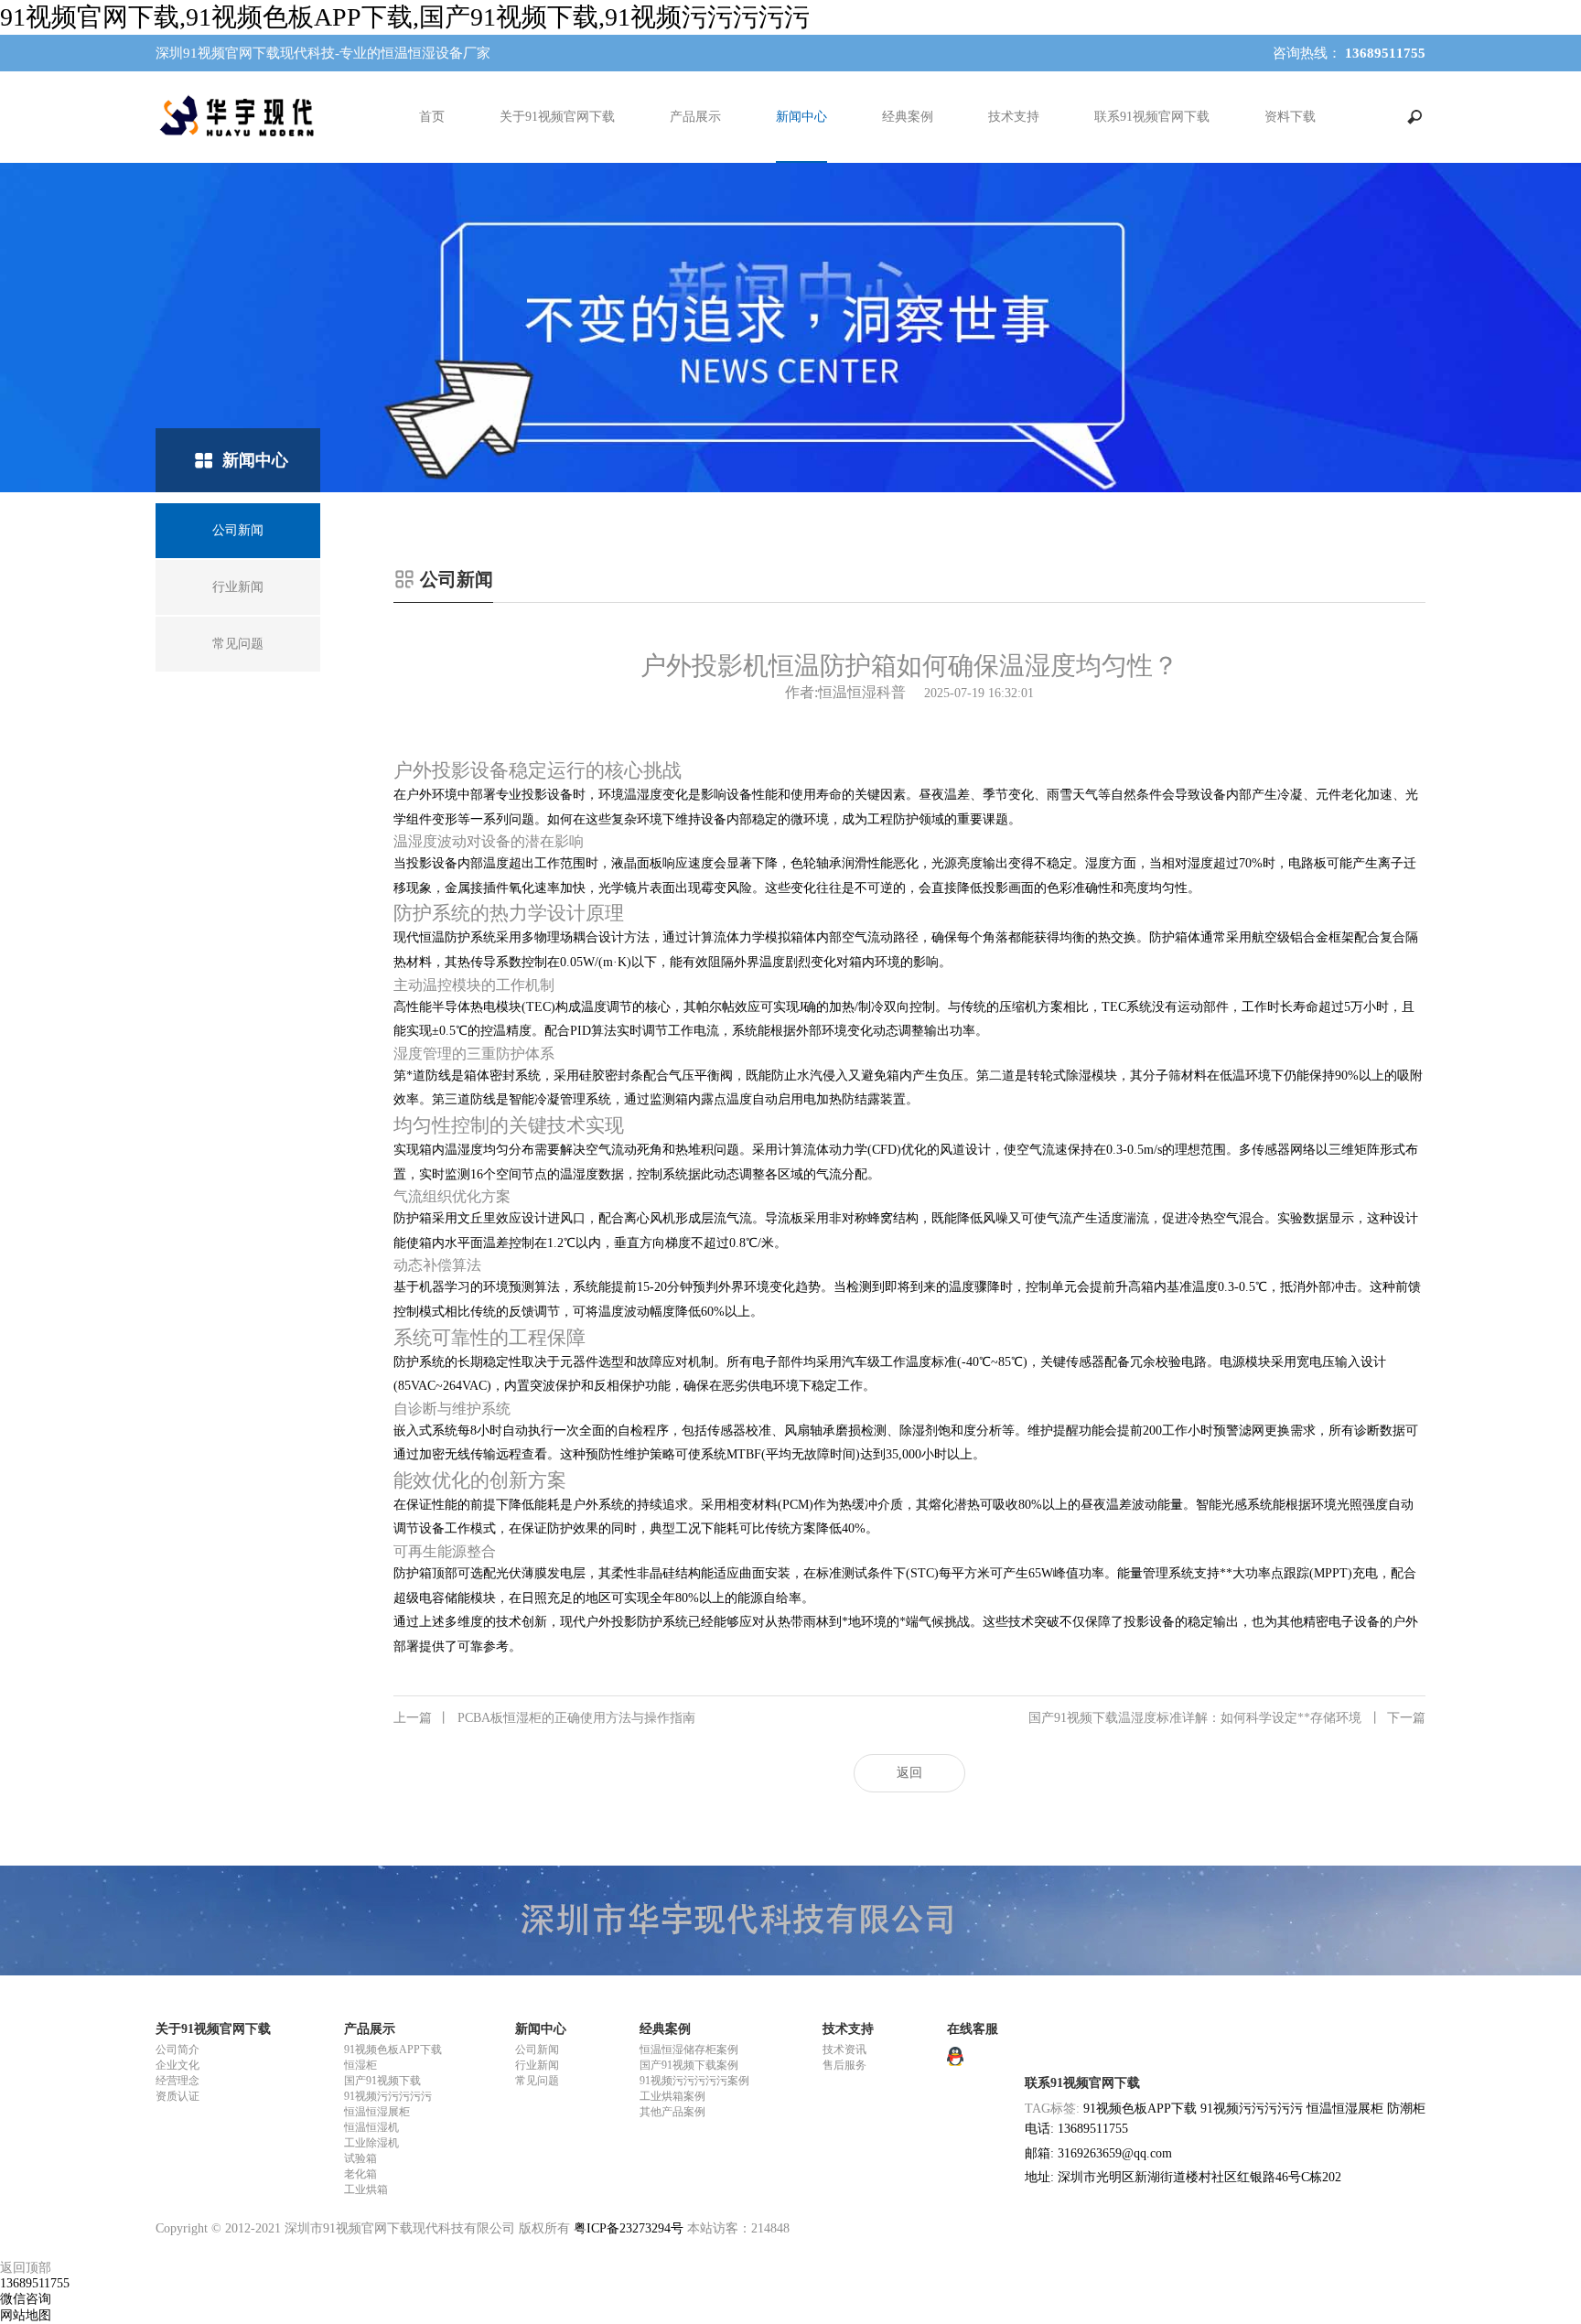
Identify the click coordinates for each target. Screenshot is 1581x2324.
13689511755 (35, 2283)
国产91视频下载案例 (689, 2065)
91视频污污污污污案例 (694, 2081)
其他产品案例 (672, 2112)
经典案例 (908, 117)
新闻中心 (801, 117)
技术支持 (1014, 117)
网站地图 (26, 2315)
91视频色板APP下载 (393, 2050)
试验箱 (360, 2158)
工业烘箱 (366, 2190)
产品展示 (695, 117)
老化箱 (360, 2174)
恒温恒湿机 (371, 2127)
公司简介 (177, 2050)
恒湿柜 (360, 2065)
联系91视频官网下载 (1152, 117)
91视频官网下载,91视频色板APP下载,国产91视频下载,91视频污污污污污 (405, 17)
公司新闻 (537, 2050)
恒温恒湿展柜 (377, 2112)
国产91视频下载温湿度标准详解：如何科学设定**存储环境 (1227, 1718)
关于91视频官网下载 (557, 117)
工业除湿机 (371, 2143)
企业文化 (177, 2065)
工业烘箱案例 (672, 2096)
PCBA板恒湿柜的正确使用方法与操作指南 (544, 1718)
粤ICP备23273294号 (629, 2228)
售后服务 (844, 2065)
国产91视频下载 (382, 2081)
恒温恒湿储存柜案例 (689, 2050)
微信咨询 (26, 2299)
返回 (909, 1773)
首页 (432, 117)
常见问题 (537, 2081)
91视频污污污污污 (388, 2096)
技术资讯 (844, 2050)
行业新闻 (537, 2065)
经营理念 (177, 2081)
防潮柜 (1406, 2109)
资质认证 (177, 2096)
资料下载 (1290, 117)
